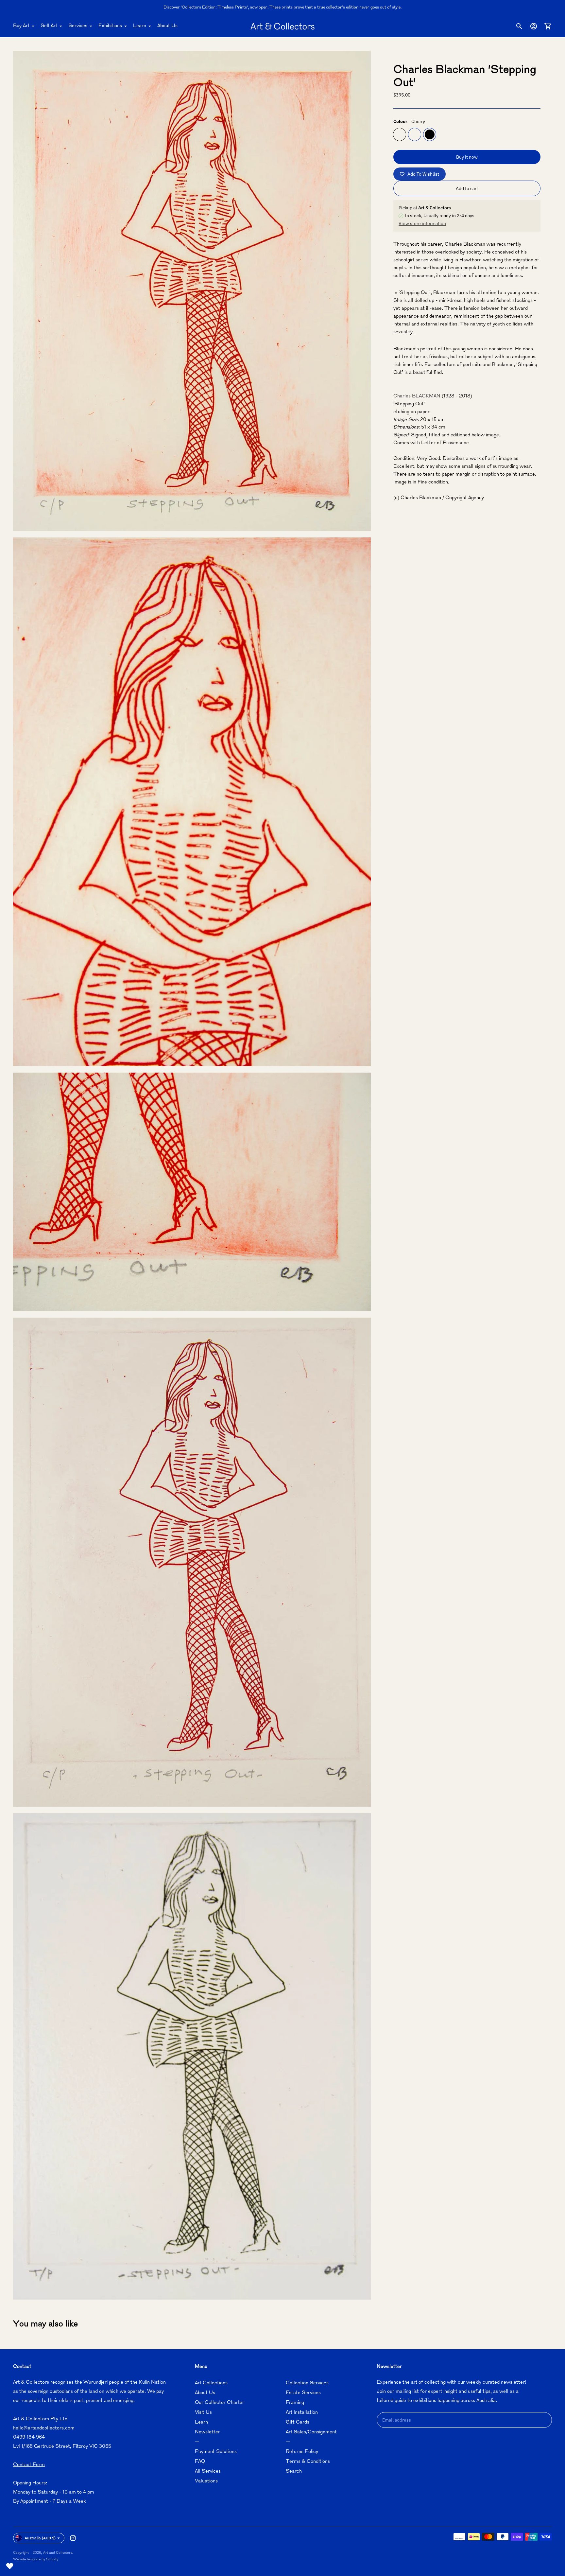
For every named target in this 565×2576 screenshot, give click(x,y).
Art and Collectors (58, 2553)
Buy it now (467, 157)
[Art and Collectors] (282, 26)
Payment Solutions (216, 2452)
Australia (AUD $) (40, 2538)
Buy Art (21, 26)
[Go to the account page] (534, 26)
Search (294, 2471)
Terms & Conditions (308, 2462)
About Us (167, 26)
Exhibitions (110, 26)
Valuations (206, 2481)
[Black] (430, 134)
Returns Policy (302, 2452)
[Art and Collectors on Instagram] (73, 2538)
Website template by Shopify (36, 2559)
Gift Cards (298, 2422)
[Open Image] (192, 291)
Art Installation (302, 2413)
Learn (140, 26)
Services (78, 26)
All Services (208, 2471)
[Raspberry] (415, 134)
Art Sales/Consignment (311, 2432)
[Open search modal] (519, 26)
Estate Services (303, 2393)
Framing (295, 2403)
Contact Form (29, 2465)
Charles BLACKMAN (417, 396)
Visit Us (203, 2413)
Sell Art (49, 26)
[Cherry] (400, 134)
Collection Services (307, 2383)
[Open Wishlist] (10, 2566)
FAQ (200, 2462)
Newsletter (207, 2432)
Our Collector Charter (220, 2403)
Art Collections (211, 2383)
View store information (422, 223)
